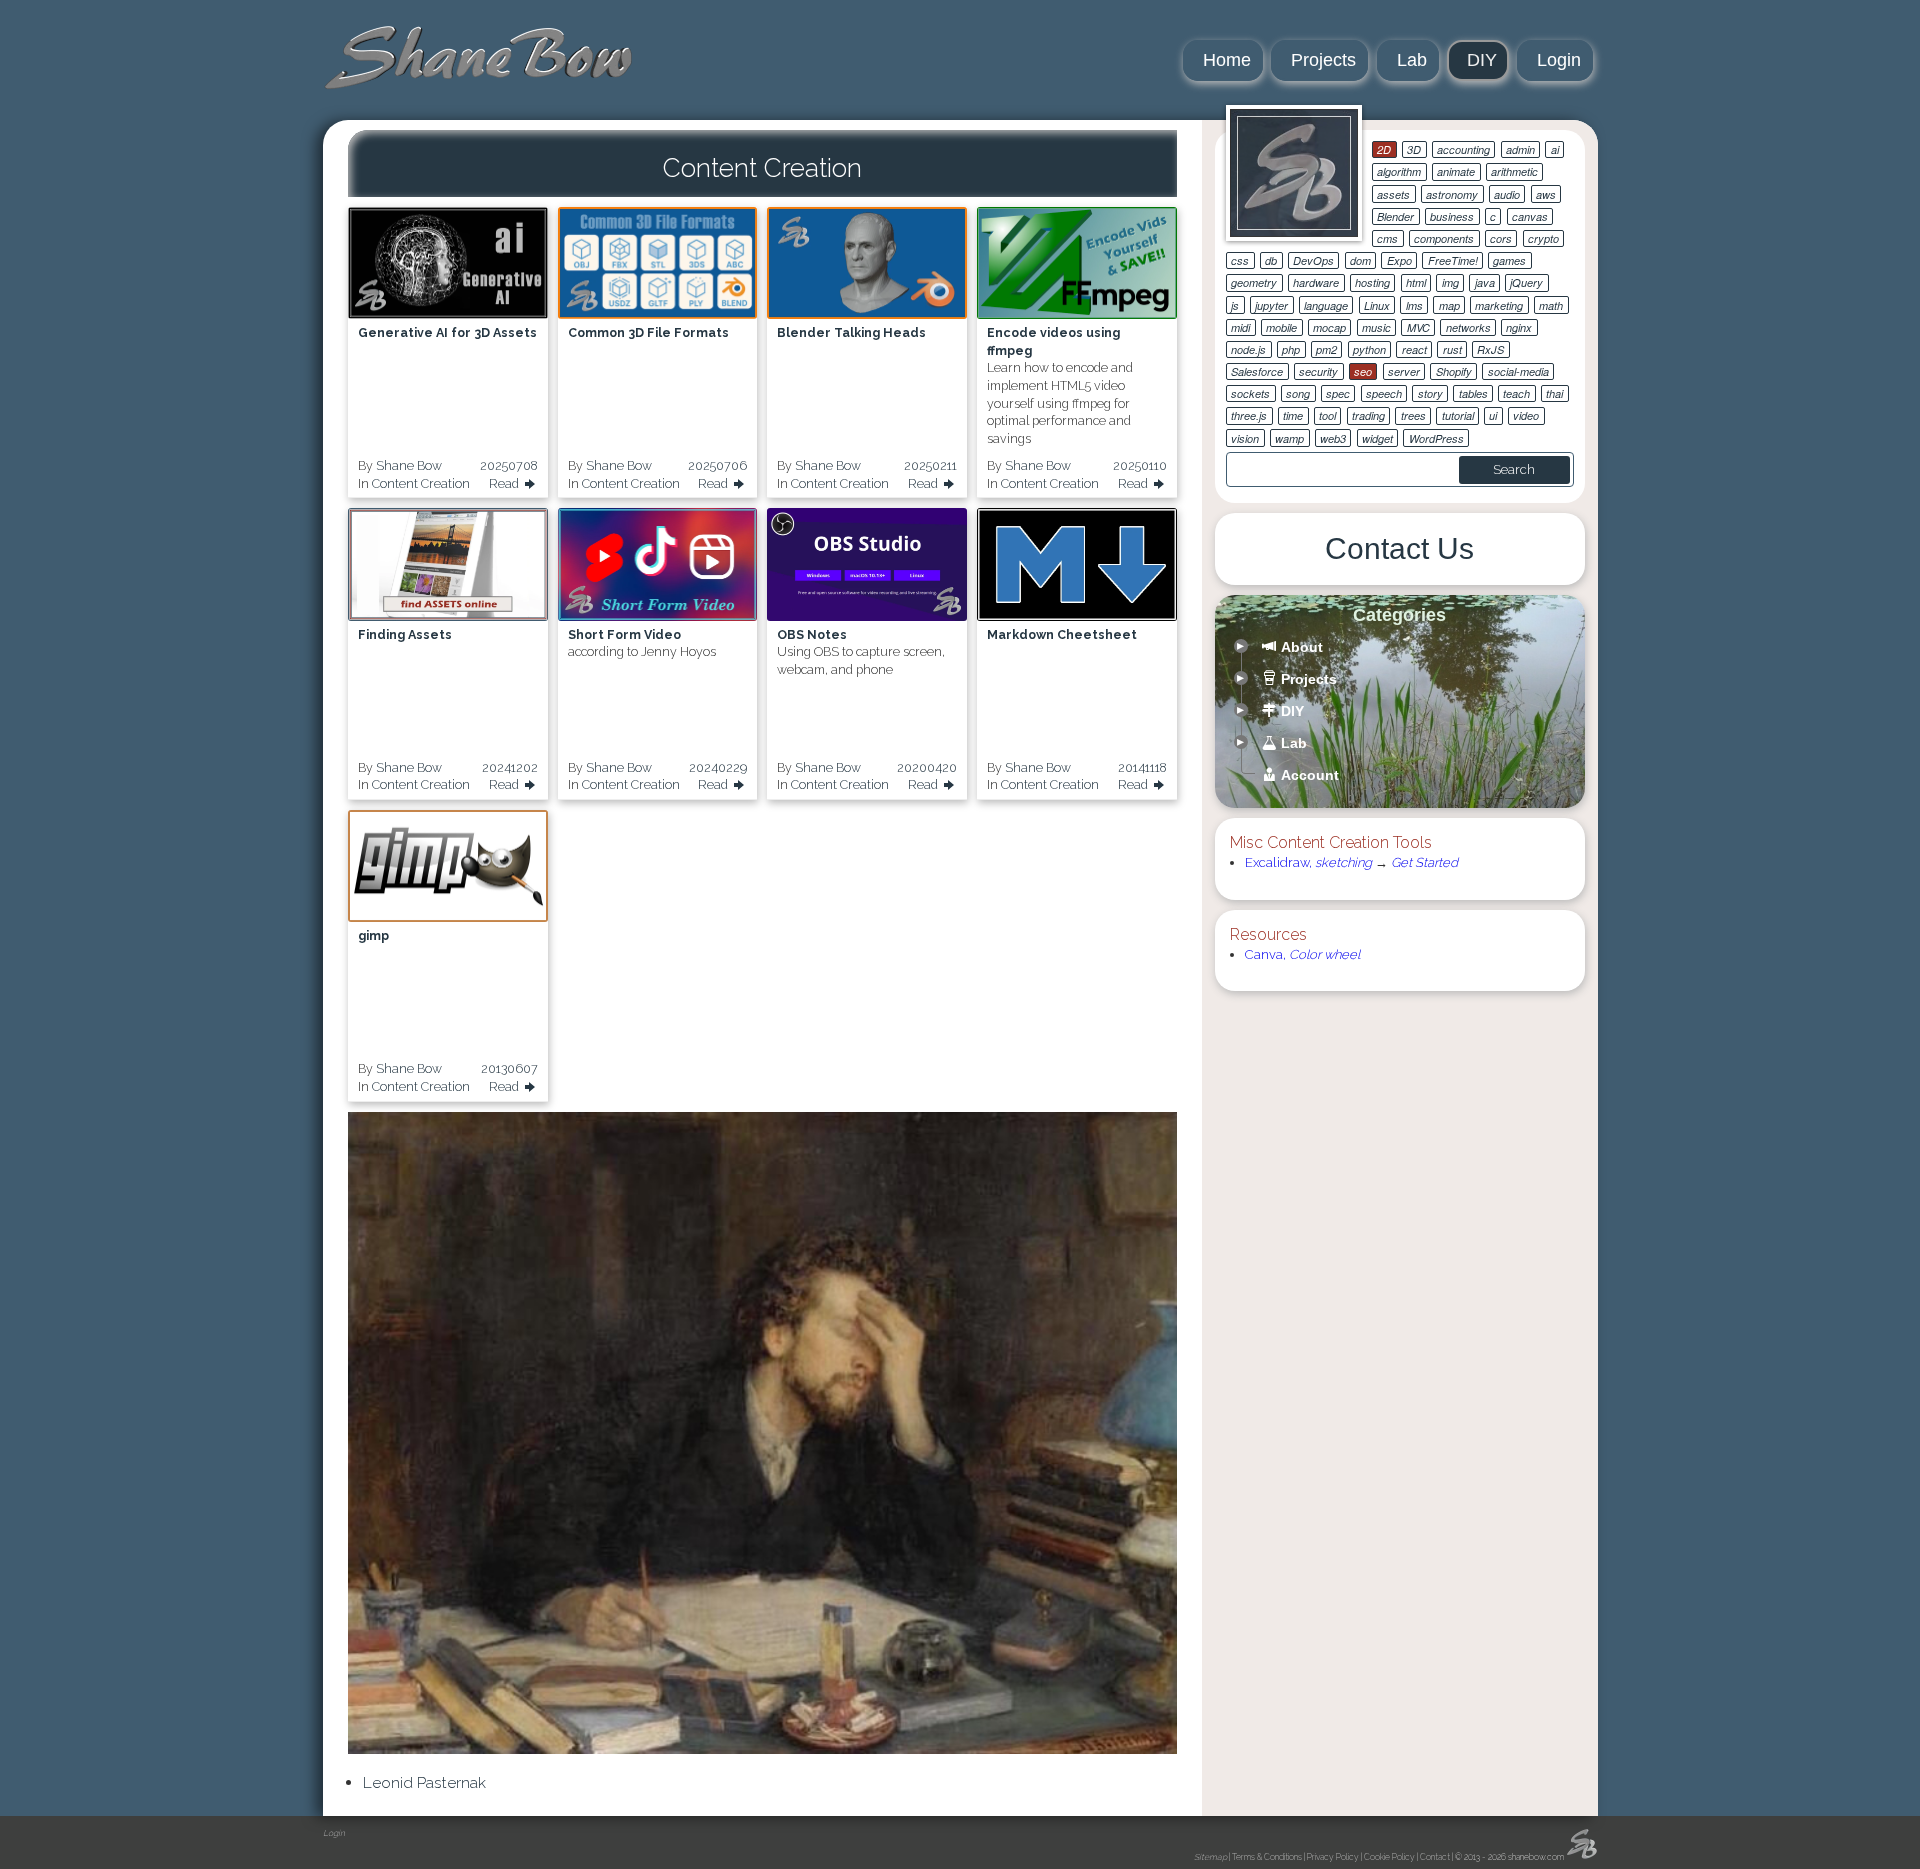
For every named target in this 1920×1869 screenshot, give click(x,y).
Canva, (1302, 954)
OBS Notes (812, 634)
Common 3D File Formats (648, 332)
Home (1227, 60)
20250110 (1140, 465)
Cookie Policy (1389, 1857)
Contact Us (1399, 548)
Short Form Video (624, 634)
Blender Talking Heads (851, 332)
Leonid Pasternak (424, 1782)
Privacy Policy (1333, 1857)
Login (1559, 60)
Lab (1412, 60)
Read (505, 483)
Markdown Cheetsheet (1062, 634)
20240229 (718, 767)
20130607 (509, 1068)
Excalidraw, (1308, 862)
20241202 (510, 767)
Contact (1435, 1857)
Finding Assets (405, 634)
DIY (1482, 60)
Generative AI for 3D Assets (447, 332)
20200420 (927, 767)
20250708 (509, 465)
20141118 (1142, 767)
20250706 (717, 465)
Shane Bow (409, 465)
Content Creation (421, 483)
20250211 (930, 465)
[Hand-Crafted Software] (478, 58)
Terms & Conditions (1267, 1857)
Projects (1323, 60)
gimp (373, 935)
